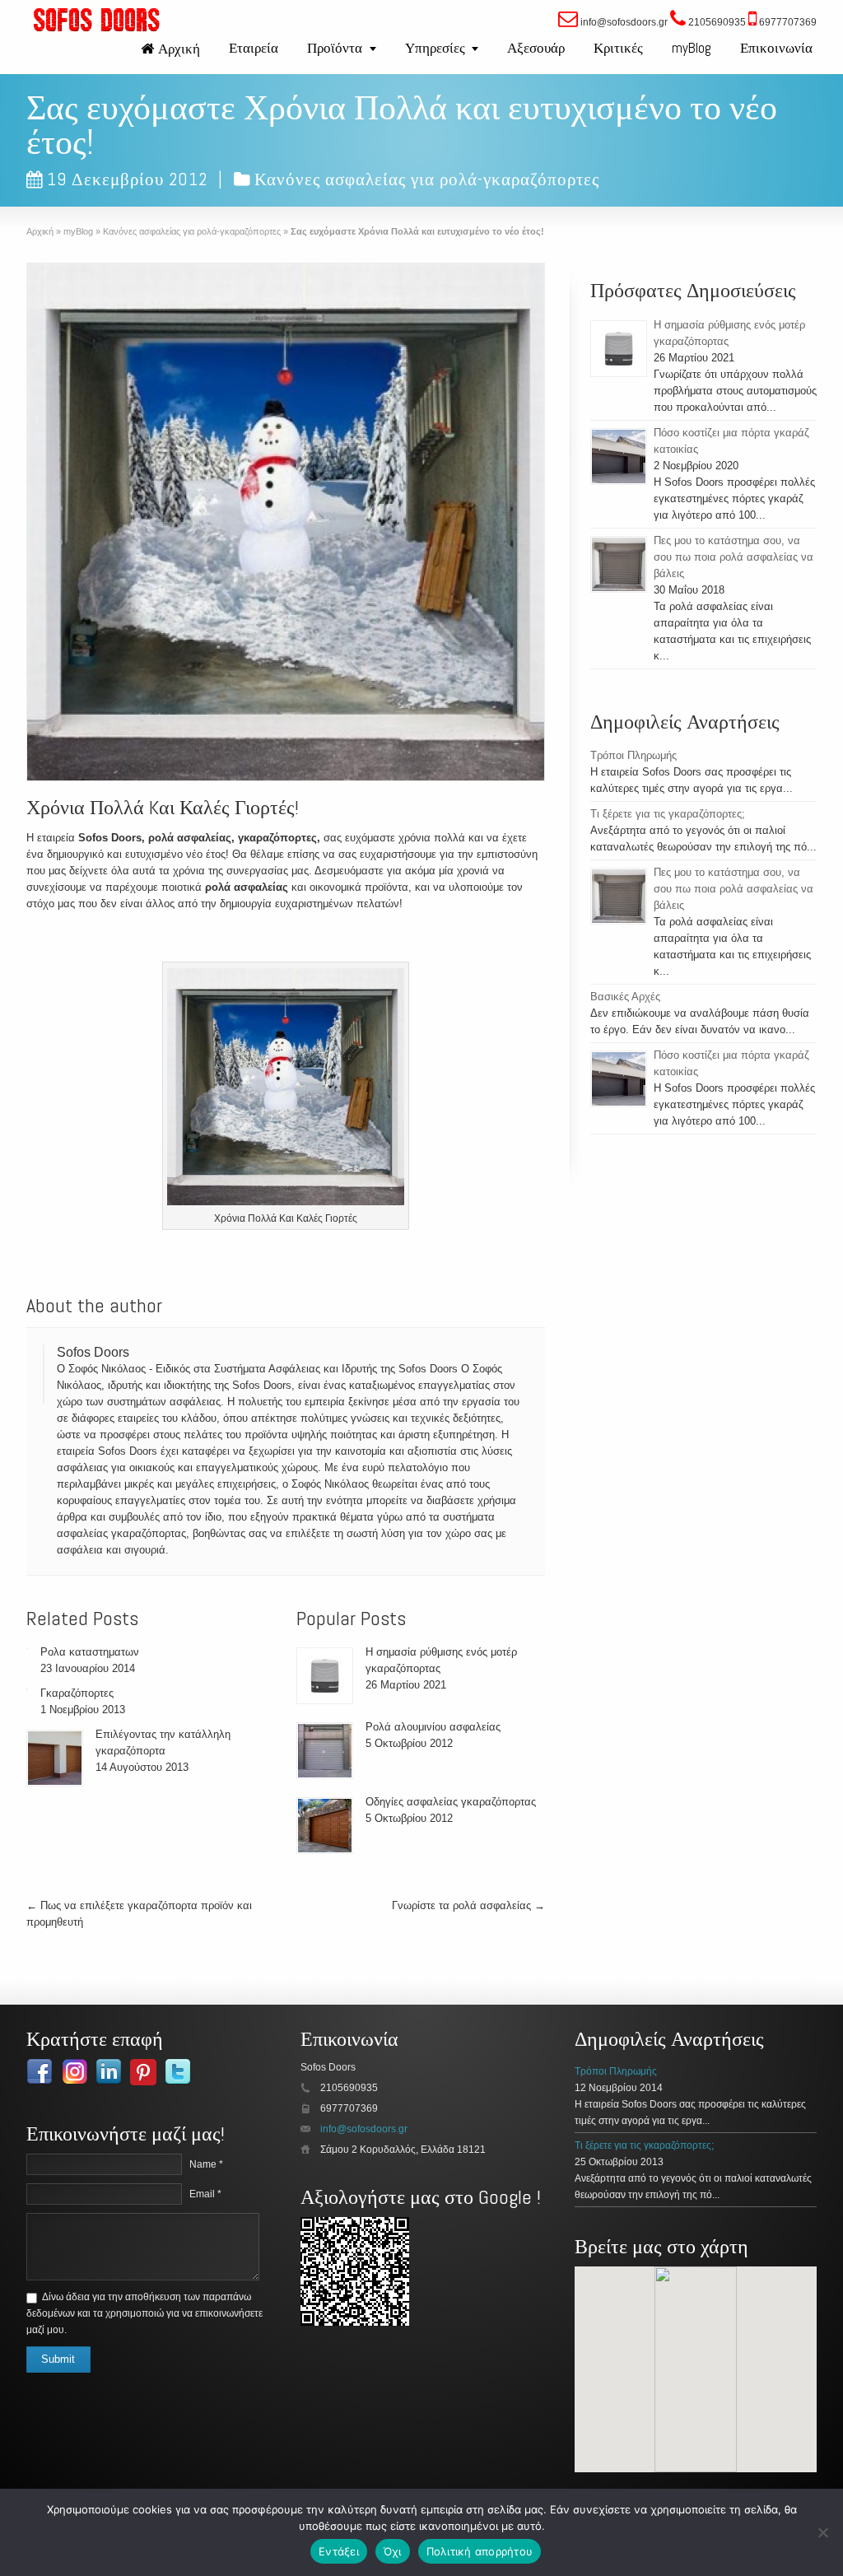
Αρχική (179, 49)
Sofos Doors (93, 1352)
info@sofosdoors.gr (364, 2129)
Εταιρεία (254, 48)
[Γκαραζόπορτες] (27, 1689)
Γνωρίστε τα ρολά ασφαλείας (468, 1905)
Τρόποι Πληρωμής (633, 755)
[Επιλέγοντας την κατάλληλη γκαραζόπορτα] (55, 1758)
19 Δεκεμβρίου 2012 (127, 179)
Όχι (393, 2551)
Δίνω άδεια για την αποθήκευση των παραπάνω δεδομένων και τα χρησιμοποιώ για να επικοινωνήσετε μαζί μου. (144, 2313)
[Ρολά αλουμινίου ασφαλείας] (325, 1751)
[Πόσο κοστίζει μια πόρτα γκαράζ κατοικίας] (619, 457)
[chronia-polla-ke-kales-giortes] (286, 1089)
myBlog (692, 48)
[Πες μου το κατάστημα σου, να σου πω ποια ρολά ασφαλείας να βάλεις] (619, 564)
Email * (205, 2194)
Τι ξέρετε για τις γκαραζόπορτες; (668, 814)
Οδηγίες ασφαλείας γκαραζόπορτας (451, 1802)
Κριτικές (618, 48)
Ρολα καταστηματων (90, 1652)
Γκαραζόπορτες (77, 1693)
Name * (206, 2164)
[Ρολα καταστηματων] (27, 1648)
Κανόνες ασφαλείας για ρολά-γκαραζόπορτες (427, 179)
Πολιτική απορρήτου (480, 2551)
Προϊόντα (335, 48)
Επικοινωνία (776, 48)
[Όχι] (822, 2532)
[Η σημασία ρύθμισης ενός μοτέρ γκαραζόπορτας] (325, 1676)
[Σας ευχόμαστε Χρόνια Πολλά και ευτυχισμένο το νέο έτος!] (286, 522)
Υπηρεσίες (435, 48)
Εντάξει (339, 2551)
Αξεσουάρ (536, 48)
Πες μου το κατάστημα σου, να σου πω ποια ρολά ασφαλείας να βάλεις (734, 557)
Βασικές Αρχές (625, 997)
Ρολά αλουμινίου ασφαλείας (433, 1727)
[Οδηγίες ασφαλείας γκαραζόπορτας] (325, 1826)
